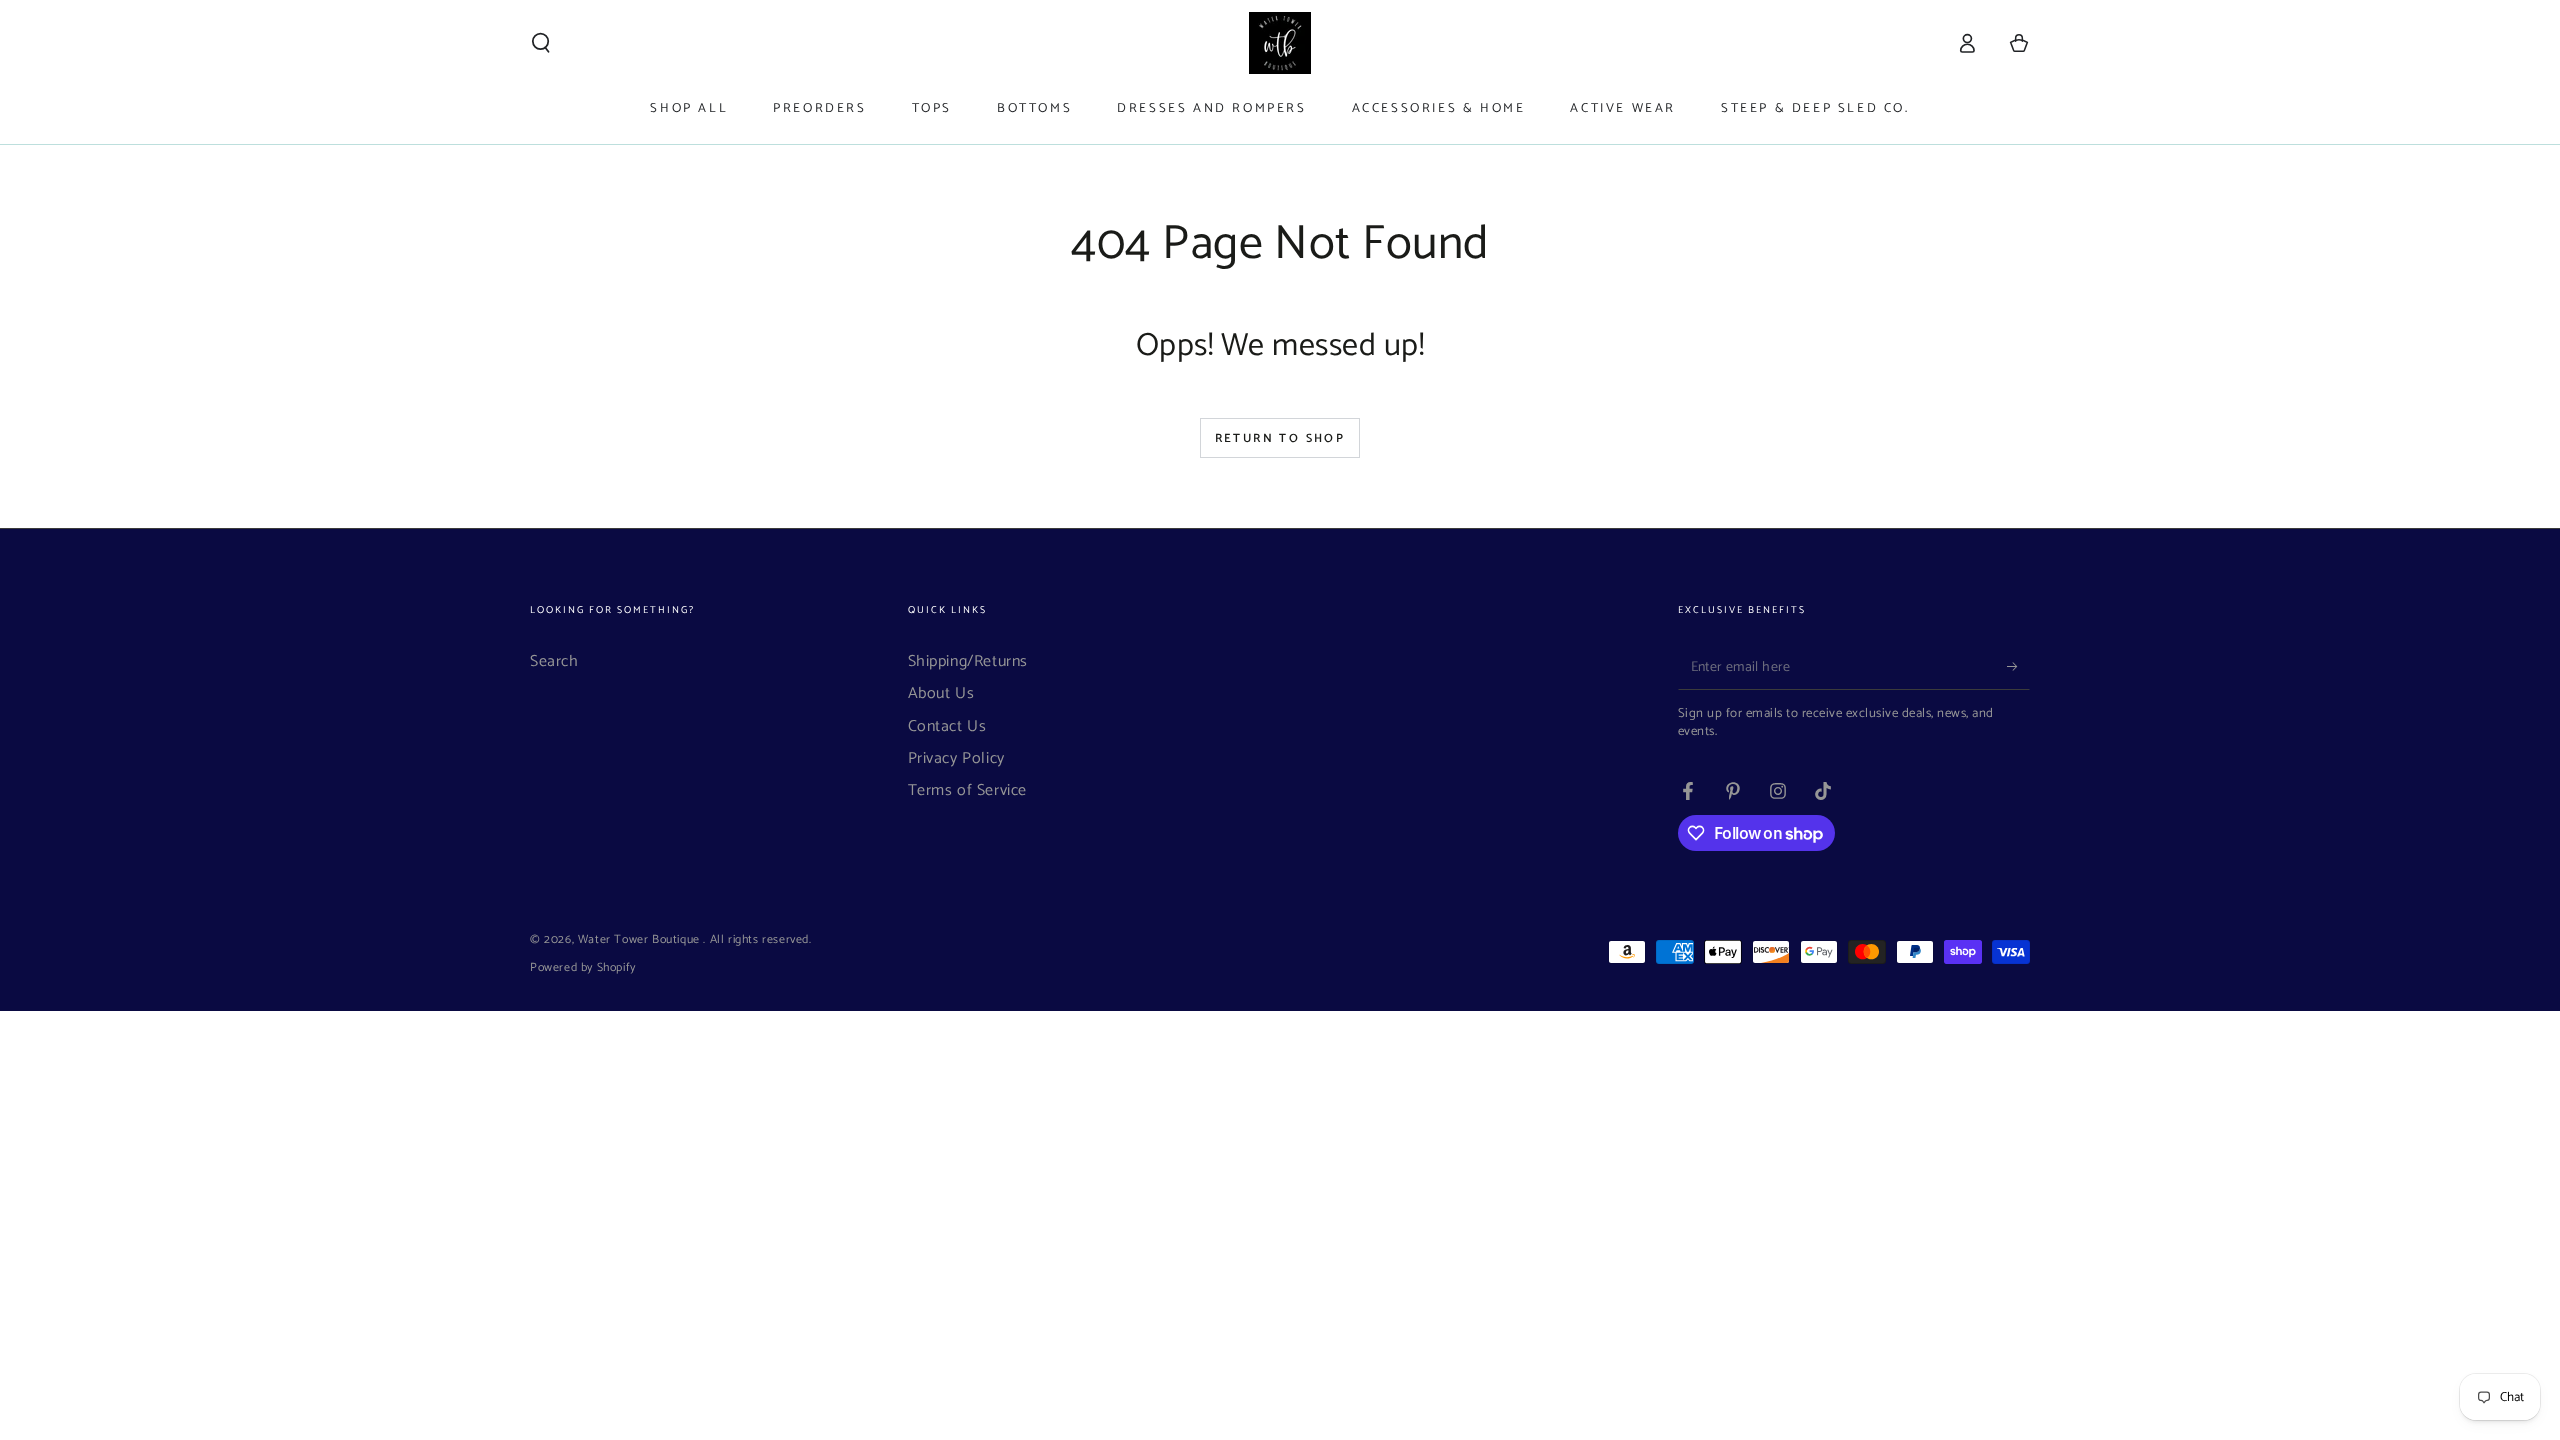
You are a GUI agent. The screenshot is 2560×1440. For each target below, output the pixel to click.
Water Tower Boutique (641, 939)
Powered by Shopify (583, 968)
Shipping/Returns (968, 661)
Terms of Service (968, 790)
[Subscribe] (2018, 667)
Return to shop (1280, 438)
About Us (941, 693)
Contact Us (947, 726)
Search (554, 661)
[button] (541, 43)
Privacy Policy (956, 758)
